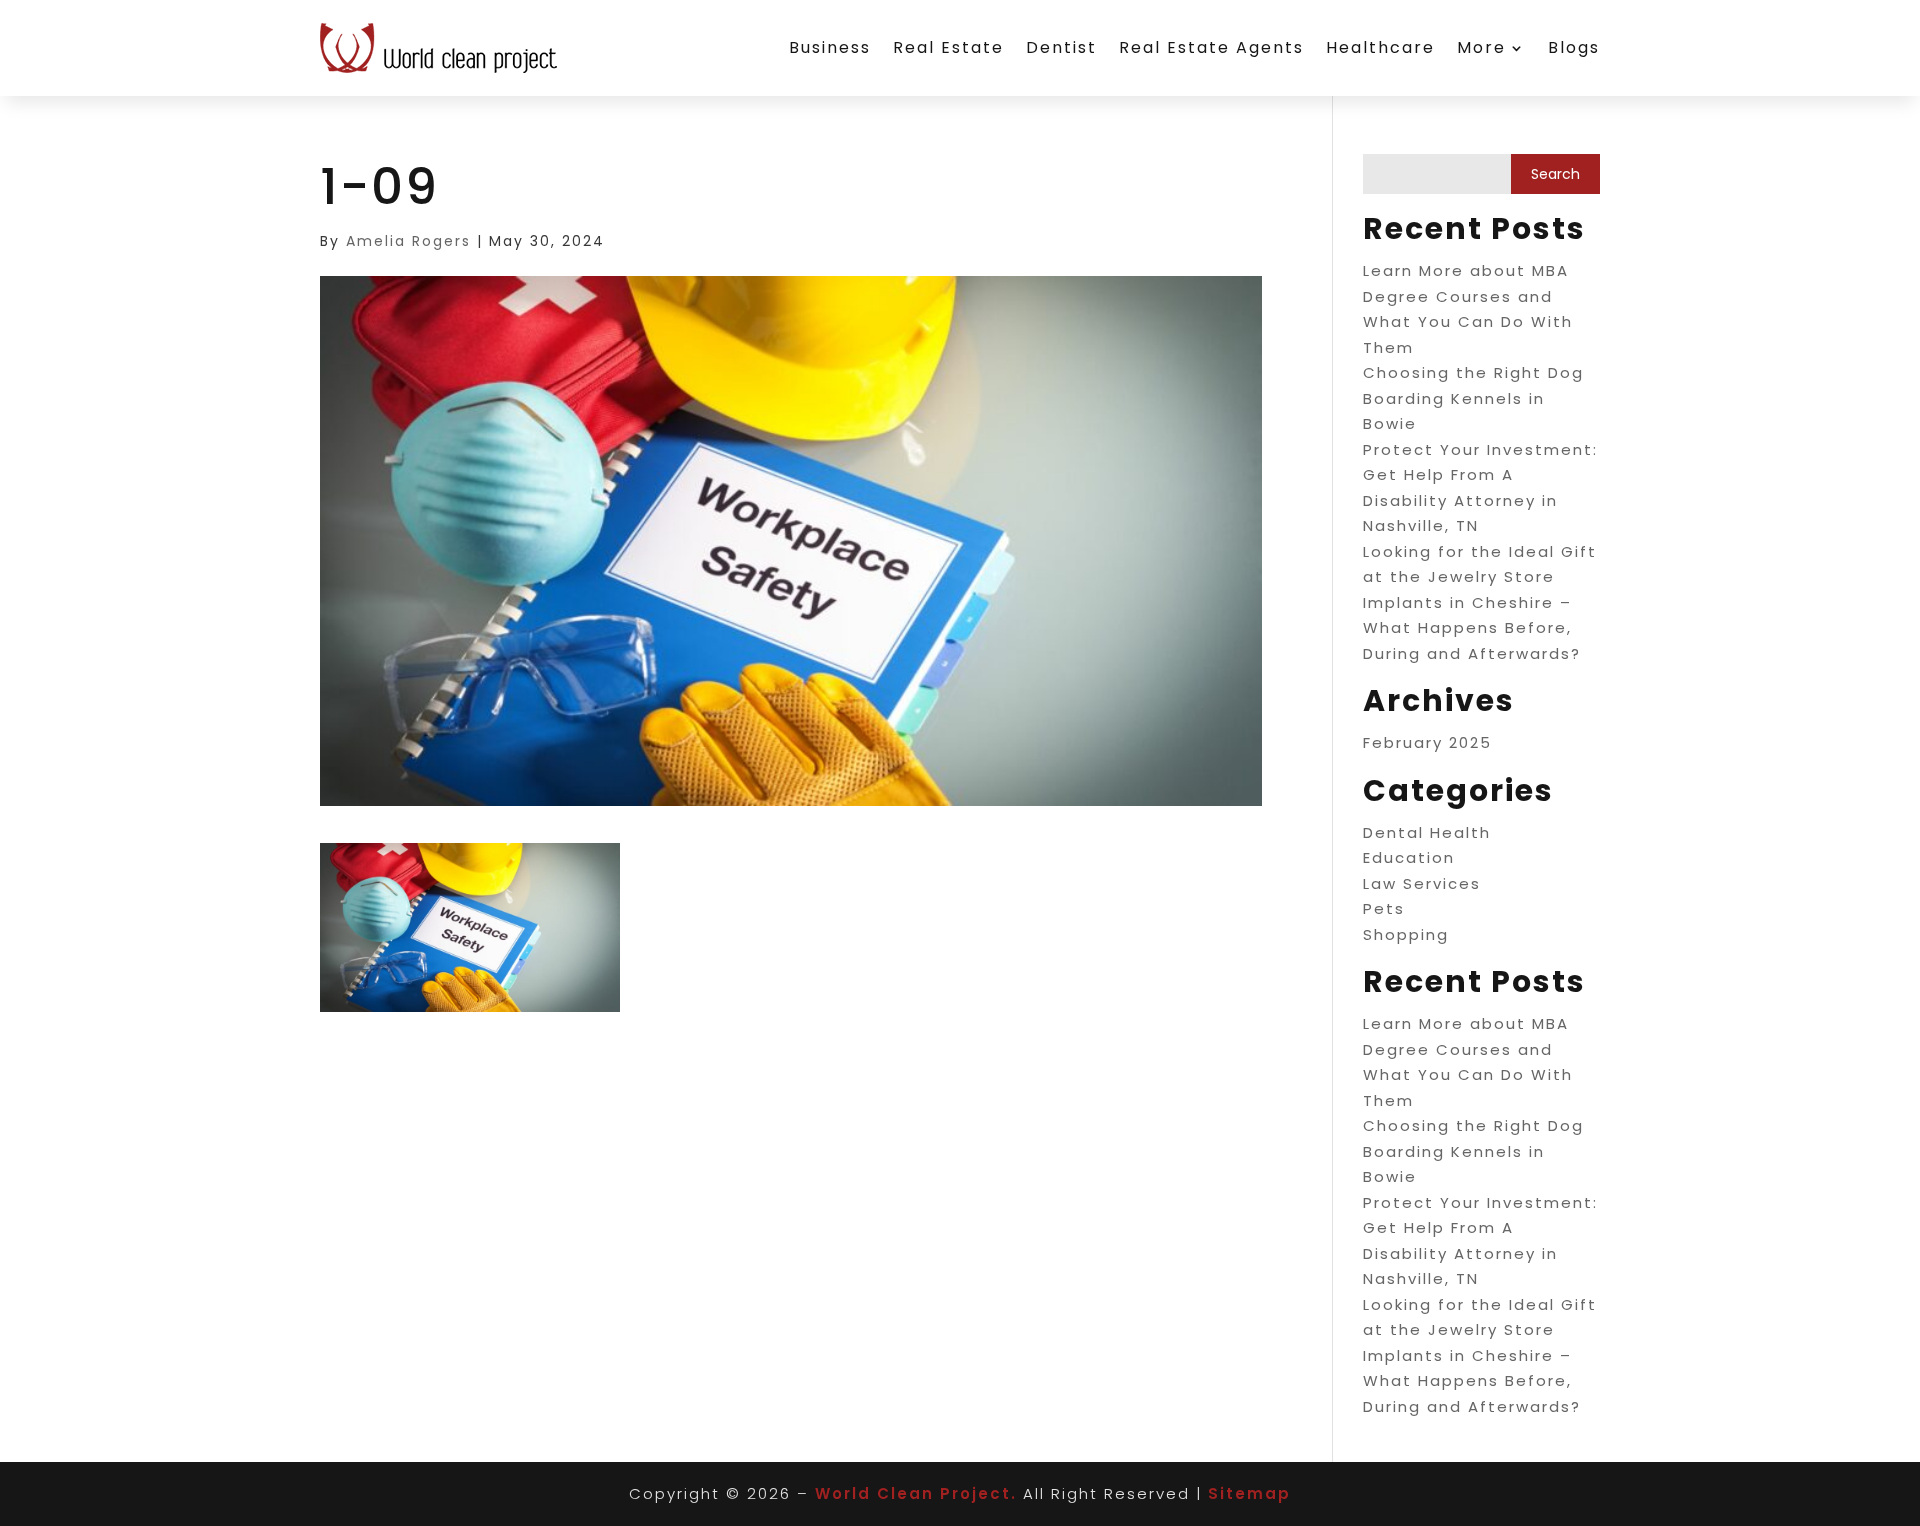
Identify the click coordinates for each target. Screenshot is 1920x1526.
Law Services (1422, 883)
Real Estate (948, 47)
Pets (1384, 908)
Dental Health (1427, 832)
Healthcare (1380, 47)
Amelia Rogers (408, 241)
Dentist (1061, 47)
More (1481, 47)
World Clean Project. (916, 1493)
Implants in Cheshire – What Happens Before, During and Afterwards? (1472, 628)
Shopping (1406, 934)
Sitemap (1249, 1493)
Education (1409, 857)
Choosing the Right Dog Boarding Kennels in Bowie (1473, 398)
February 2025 (1427, 742)
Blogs (1574, 47)
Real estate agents (1211, 47)
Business (830, 47)
